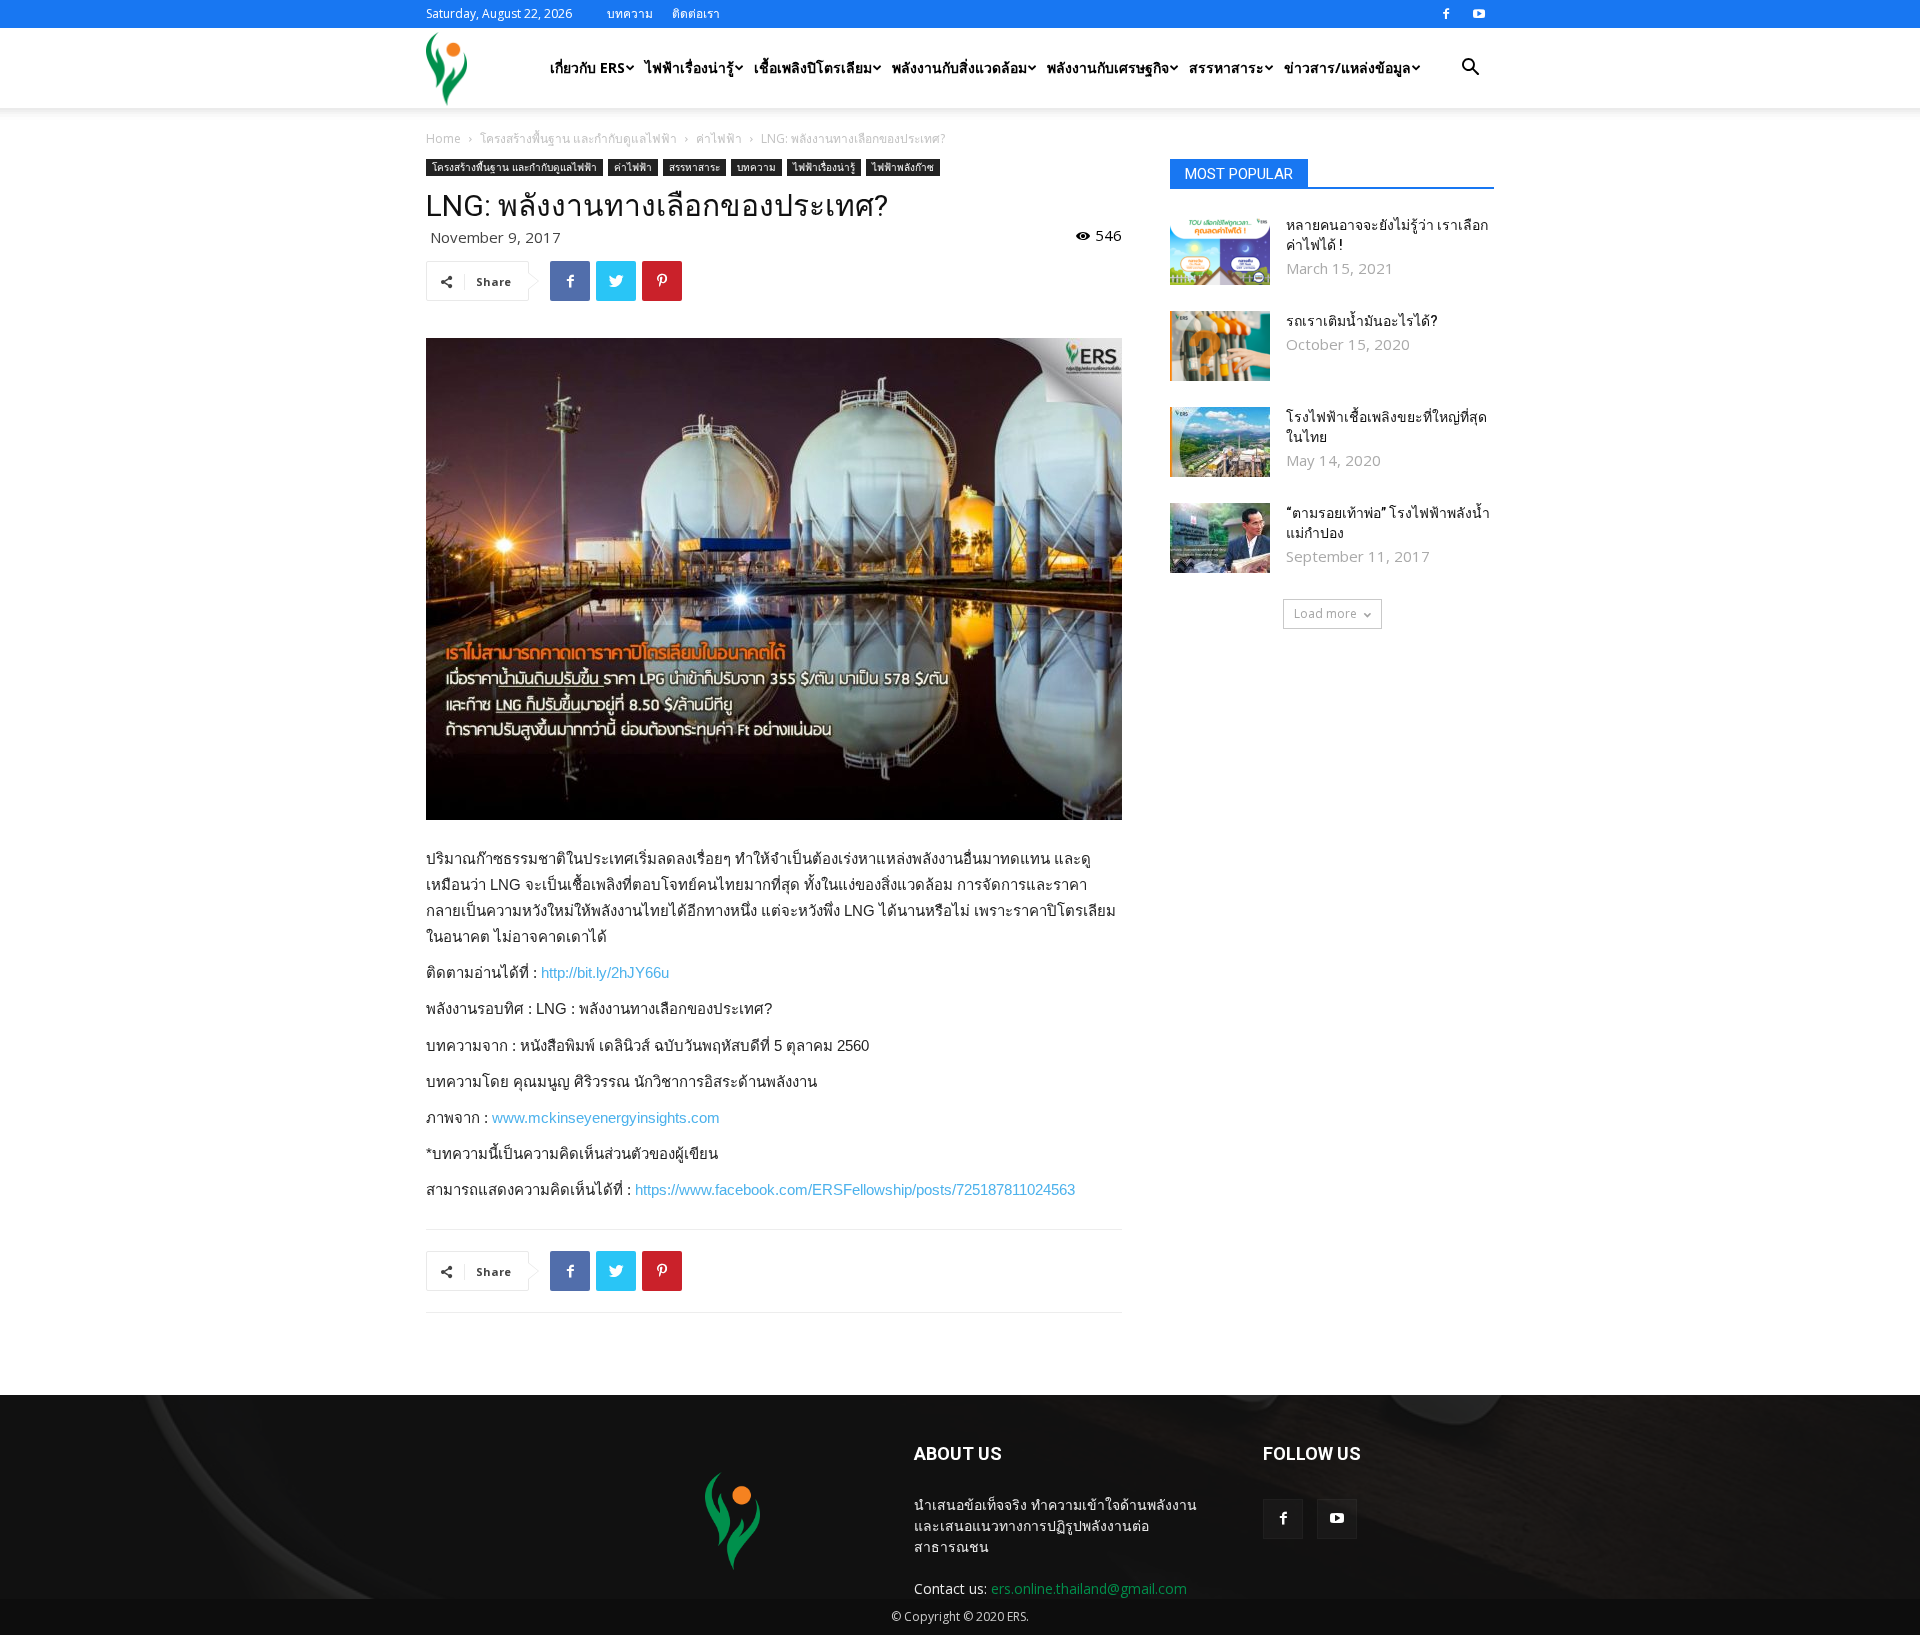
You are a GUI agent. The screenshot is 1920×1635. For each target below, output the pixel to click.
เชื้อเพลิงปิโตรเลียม (813, 67)
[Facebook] (1446, 14)
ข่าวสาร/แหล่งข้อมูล (1347, 67)
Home (443, 138)
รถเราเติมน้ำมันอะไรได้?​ (1362, 321)
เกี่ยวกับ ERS (587, 67)
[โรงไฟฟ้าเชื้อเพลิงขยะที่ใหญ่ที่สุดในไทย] (1220, 442)
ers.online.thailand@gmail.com (1089, 1588)
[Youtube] (1479, 14)
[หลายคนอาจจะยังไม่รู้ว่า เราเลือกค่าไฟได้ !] (1220, 250)
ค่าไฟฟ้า (719, 138)
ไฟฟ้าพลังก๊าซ (903, 167)
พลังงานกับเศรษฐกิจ (1108, 67)
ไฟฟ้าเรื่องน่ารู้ (689, 67)
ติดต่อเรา (696, 13)
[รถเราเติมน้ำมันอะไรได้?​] (1220, 346)
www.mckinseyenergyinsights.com (606, 1117)
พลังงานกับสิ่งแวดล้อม (959, 67)
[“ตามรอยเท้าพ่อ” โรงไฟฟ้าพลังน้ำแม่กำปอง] (1220, 538)
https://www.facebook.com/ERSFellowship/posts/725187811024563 (855, 1189)
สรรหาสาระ (1226, 67)
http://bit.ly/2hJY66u (605, 972)
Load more (1325, 613)
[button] (1470, 69)
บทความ (630, 13)
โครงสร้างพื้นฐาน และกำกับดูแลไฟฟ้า (578, 138)
